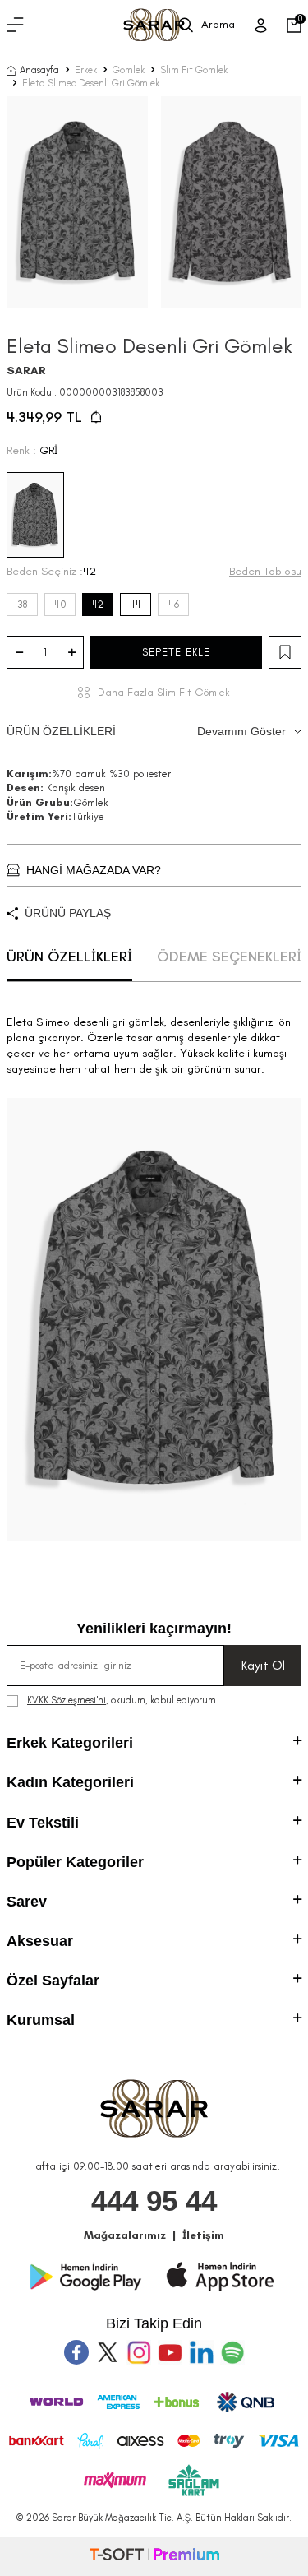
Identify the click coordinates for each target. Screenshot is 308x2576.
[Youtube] (170, 2352)
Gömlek (129, 70)
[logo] (154, 25)
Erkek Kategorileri (70, 1743)
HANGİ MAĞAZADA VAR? (94, 870)
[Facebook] (76, 2352)
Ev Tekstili (43, 1823)
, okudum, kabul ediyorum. (123, 1700)
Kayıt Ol (263, 1665)
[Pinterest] (232, 2352)
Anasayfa (39, 70)
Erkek (86, 70)
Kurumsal (41, 2020)
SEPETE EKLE (176, 652)
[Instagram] (139, 2352)
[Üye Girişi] (261, 25)
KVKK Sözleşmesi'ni (67, 1700)
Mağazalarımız (125, 2235)
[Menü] (15, 25)
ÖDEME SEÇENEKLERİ (229, 957)
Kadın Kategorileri (70, 1782)
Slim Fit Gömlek (194, 70)
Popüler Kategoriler (75, 1862)
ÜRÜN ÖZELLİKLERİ (146, 731)
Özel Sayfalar (53, 1981)
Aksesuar (40, 1941)
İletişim (203, 2235)
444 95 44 (154, 2201)
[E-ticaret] (154, 2557)
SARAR (26, 371)
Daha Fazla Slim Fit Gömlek (164, 692)
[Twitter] (108, 2352)
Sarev (27, 1902)
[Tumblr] (201, 2352)
